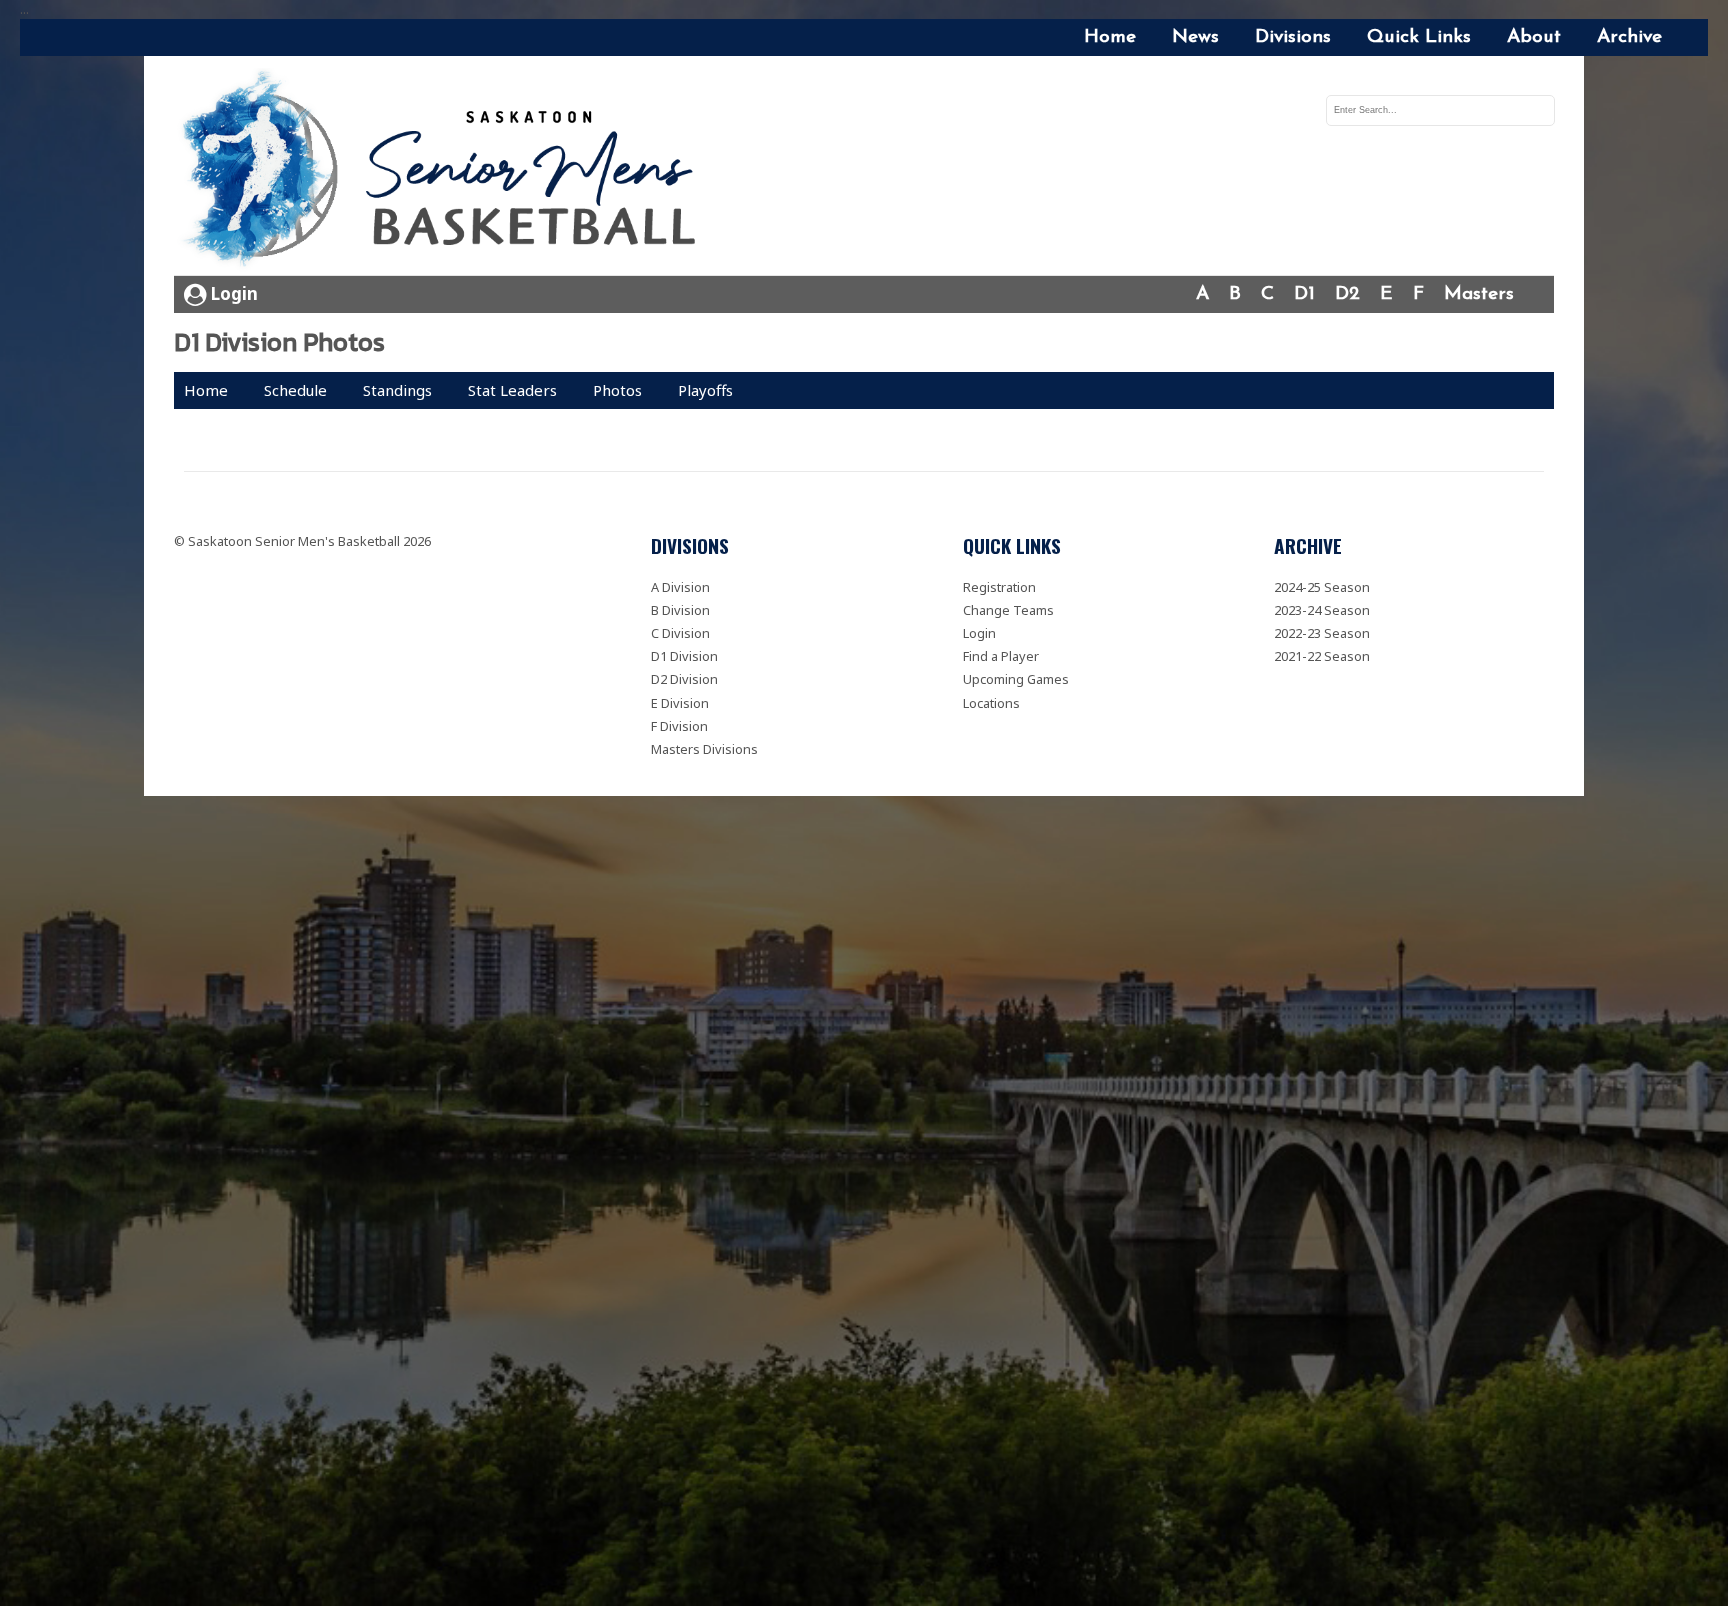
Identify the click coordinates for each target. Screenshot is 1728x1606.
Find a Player (1001, 656)
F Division (679, 726)
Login (232, 293)
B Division (680, 610)
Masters (1479, 294)
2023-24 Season (1322, 610)
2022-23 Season (1322, 633)
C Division (680, 633)
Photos (617, 390)
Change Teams (1008, 610)
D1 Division (684, 656)
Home (1110, 37)
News (1195, 37)
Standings (397, 390)
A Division (680, 587)
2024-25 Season (1322, 587)
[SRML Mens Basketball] (446, 171)
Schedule (295, 390)
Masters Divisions (704, 749)
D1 (1304, 294)
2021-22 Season (1322, 656)
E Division (680, 703)
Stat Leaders (512, 390)
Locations (991, 703)
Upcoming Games (1016, 679)
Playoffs (705, 390)
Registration (999, 587)
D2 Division (684, 679)
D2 (1347, 294)
